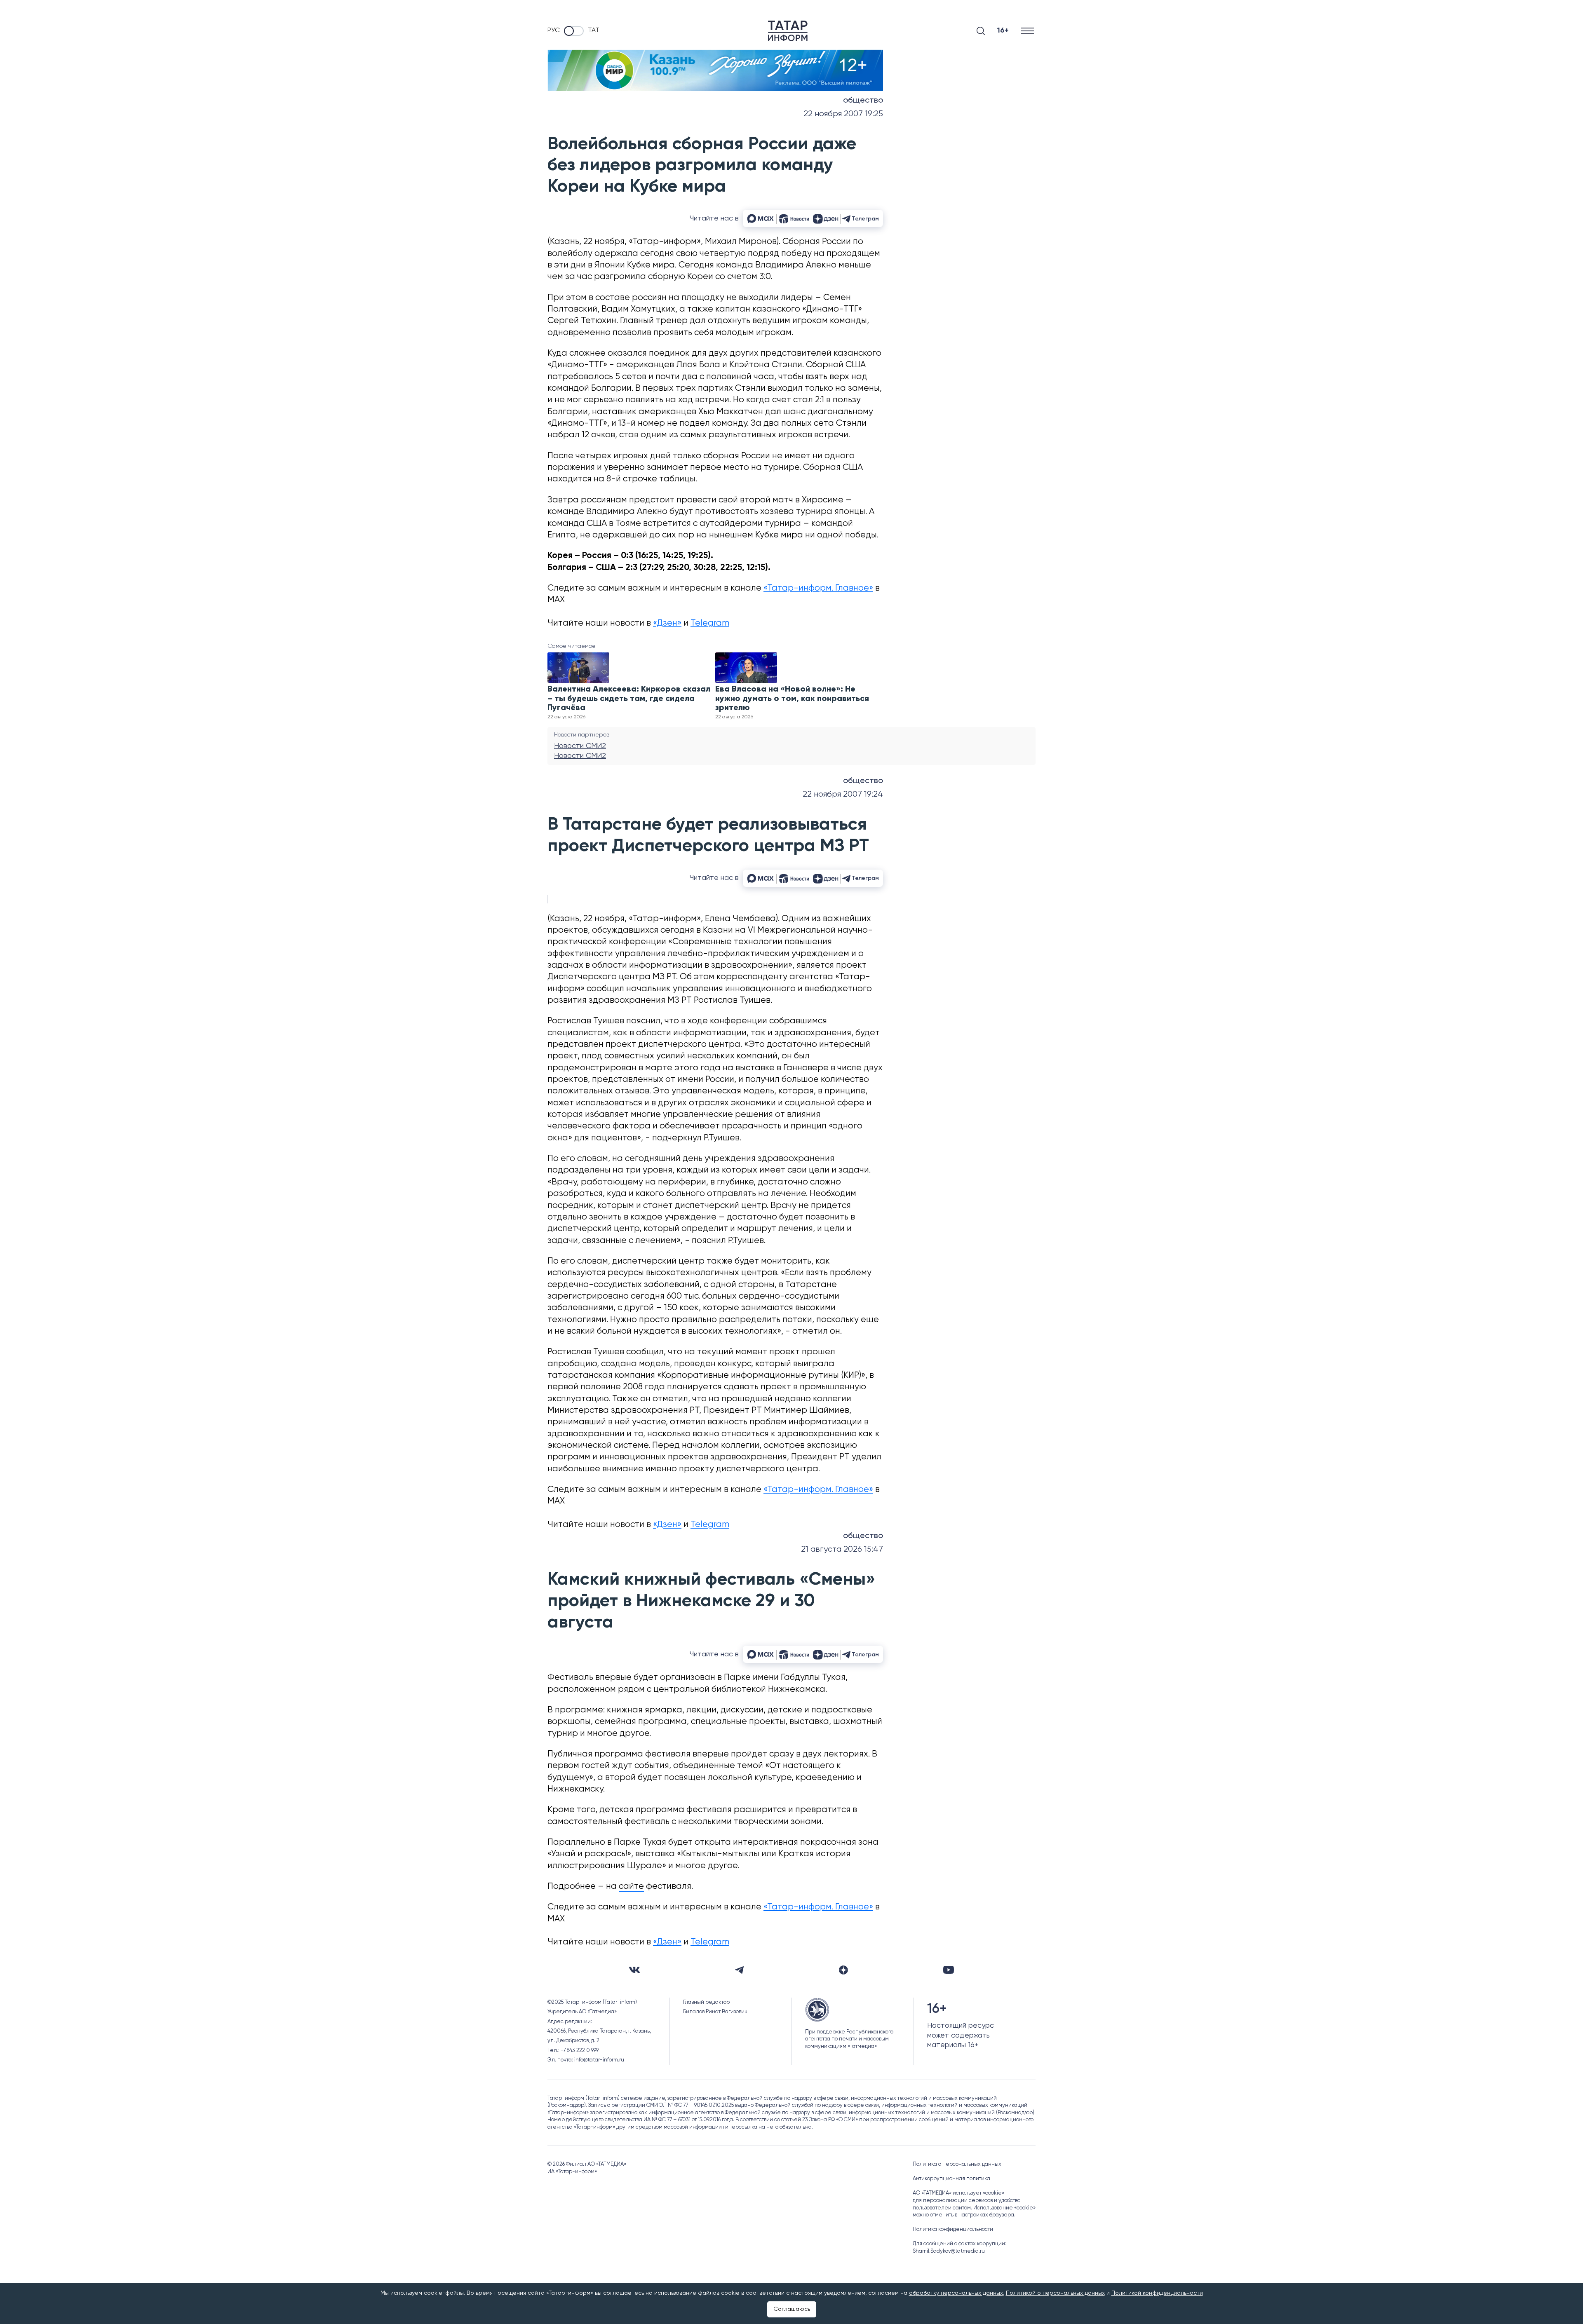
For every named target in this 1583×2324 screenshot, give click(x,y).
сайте (631, 1887)
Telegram (710, 623)
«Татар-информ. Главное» (818, 588)
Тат (594, 30)
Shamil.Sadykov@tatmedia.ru (949, 2251)
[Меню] (1028, 31)
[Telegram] (739, 1970)
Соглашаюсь (792, 2309)
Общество (863, 101)
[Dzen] (843, 1970)
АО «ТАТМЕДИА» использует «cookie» (958, 2193)
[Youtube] (949, 1970)
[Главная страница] (788, 31)
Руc (554, 30)
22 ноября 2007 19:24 (843, 794)
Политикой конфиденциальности (1157, 2293)
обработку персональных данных (956, 2293)
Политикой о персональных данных (1055, 2293)
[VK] (634, 1970)
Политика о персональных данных (957, 2164)
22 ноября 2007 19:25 (843, 114)
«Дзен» (667, 623)
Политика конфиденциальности (953, 2229)
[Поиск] (981, 31)
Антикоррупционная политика (951, 2179)
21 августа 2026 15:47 (842, 1549)
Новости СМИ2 (580, 746)
